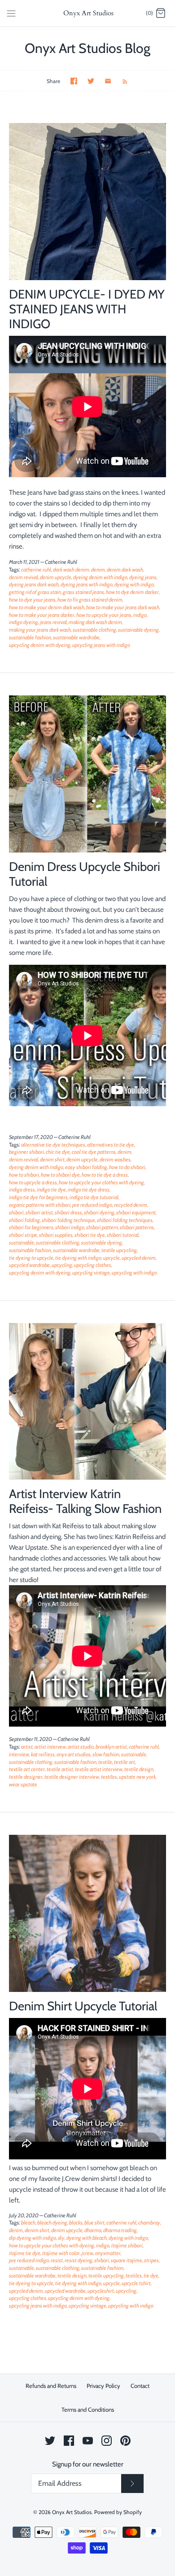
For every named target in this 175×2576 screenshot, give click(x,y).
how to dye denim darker (132, 592)
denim (98, 569)
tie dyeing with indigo (78, 1258)
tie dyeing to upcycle (31, 1258)
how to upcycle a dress (33, 1182)
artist (27, 1747)
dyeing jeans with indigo (87, 584)
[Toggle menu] (11, 13)
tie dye (151, 2275)
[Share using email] (108, 81)
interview (19, 1754)
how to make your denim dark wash (47, 607)
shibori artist (39, 1212)
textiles (109, 1777)
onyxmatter (108, 2253)
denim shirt (52, 1159)
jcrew (87, 2253)
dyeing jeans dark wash (34, 584)
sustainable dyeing (138, 630)
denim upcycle (56, 577)
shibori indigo (70, 1227)
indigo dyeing (24, 622)
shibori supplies (56, 1235)
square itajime (127, 2260)
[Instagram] (107, 2441)
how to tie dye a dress (105, 1175)
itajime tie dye (25, 2253)
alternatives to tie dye (111, 1145)
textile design (139, 1769)
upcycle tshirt (136, 2283)
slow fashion (106, 1754)
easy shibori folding (86, 1167)
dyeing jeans (143, 577)
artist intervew (50, 1747)
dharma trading (120, 2230)
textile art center (27, 1769)
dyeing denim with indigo (100, 577)
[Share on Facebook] (74, 81)
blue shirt (94, 2222)
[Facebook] (69, 2441)
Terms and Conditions (88, 2409)
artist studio (81, 1747)
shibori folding (24, 1220)
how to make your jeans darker (42, 615)
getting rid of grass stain (35, 592)
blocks (76, 2222)
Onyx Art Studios (72, 2512)
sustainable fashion (30, 637)
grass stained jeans (83, 592)
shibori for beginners (31, 1227)
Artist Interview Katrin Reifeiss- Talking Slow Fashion (85, 1501)
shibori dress (68, 1212)
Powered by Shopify (118, 2512)
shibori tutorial (123, 1235)
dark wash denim (71, 569)
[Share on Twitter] (91, 81)
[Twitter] (50, 2441)
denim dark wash (125, 569)
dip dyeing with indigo (33, 2238)
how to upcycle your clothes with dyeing (101, 1182)
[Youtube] (88, 2441)
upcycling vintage (91, 1273)
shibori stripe (23, 1235)
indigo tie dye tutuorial (94, 1197)
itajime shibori (127, 2245)
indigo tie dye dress (89, 1189)
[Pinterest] (125, 2441)
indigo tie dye (51, 1189)
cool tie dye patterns (94, 1152)
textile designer (26, 1777)
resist (57, 2260)
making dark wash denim (95, 622)
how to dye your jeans (32, 600)
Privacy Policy (103, 2386)
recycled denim (131, 1205)
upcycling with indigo (134, 1273)
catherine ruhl (36, 569)
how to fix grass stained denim (90, 600)
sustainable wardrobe (76, 637)
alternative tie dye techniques (53, 1145)
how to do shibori (127, 1167)
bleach (28, 2222)
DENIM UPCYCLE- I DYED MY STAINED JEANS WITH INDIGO (87, 309)
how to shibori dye (60, 1175)
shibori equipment (136, 1212)
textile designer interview (72, 1777)
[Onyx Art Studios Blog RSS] (120, 81)
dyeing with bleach (87, 2238)
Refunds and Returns (51, 2386)
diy (61, 2238)
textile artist (60, 1769)
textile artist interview (99, 1769)
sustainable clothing (94, 630)
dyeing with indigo (134, 584)
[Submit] (132, 2484)
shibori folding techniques (125, 1220)
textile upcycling (119, 1250)
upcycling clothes (93, 1265)
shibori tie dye (90, 1235)
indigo (140, 615)
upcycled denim (139, 1258)
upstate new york (137, 1777)
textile (105, 1762)
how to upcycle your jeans (104, 615)
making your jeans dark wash (40, 630)
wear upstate (23, 1784)
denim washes (115, 1159)
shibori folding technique (68, 1220)
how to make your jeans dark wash (123, 607)
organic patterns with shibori (40, 1205)
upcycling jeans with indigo (101, 645)
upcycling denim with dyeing (40, 645)
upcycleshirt (101, 2291)
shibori (16, 1212)
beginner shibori (26, 1152)
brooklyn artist (111, 1747)
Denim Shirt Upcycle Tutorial (83, 2006)
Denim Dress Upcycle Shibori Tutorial (85, 874)
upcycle (112, 1258)
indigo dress (22, 1189)
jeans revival (53, 622)
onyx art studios (74, 1754)
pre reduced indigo (92, 1205)
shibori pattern (102, 1227)
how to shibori (24, 1175)
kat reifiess (43, 1754)
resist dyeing (79, 2260)
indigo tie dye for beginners (38, 1197)
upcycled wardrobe (29, 1265)
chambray (149, 2222)
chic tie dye (58, 1152)
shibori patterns (137, 1227)
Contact (140, 2386)
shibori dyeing (99, 1212)
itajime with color (61, 2253)
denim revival (24, 577)
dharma (93, 2230)
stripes (151, 2260)
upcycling (62, 1265)
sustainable (22, 1242)
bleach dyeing (52, 2222)
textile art (125, 1762)
